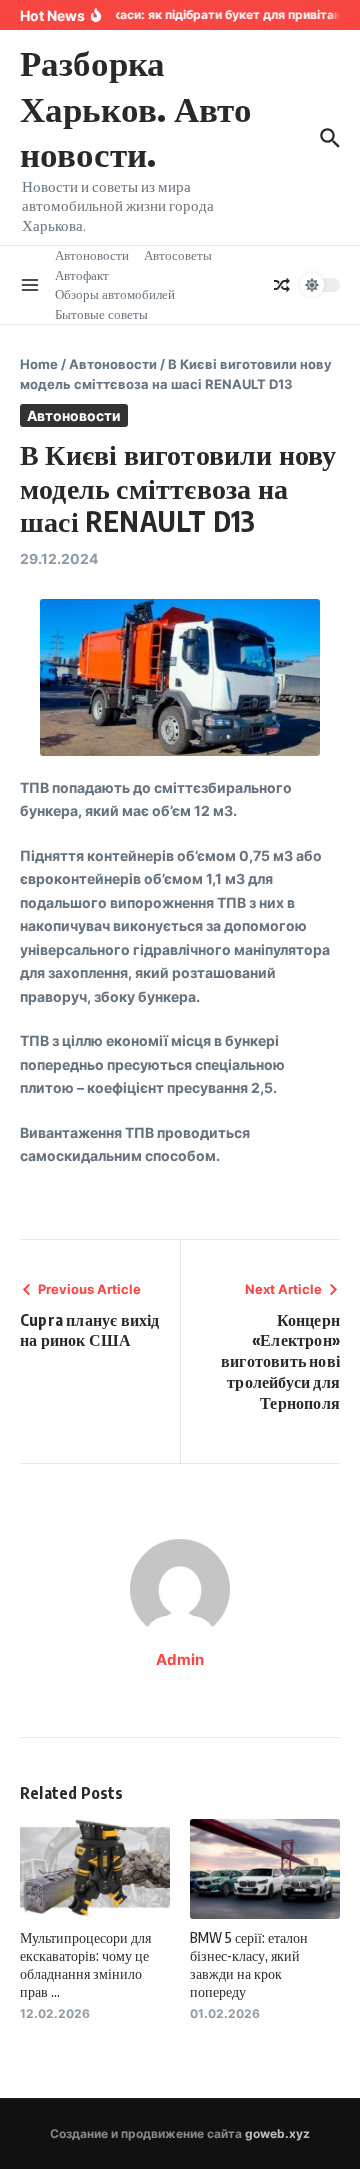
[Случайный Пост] (282, 285)
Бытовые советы (101, 314)
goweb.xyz (277, 2133)
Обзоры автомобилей (115, 294)
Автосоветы (178, 255)
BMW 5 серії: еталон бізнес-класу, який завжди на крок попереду (249, 1965)
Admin (180, 1659)
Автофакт (82, 275)
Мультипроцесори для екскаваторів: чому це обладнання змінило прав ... (85, 1965)
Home (39, 364)
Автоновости (92, 255)
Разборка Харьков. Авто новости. (136, 107)
